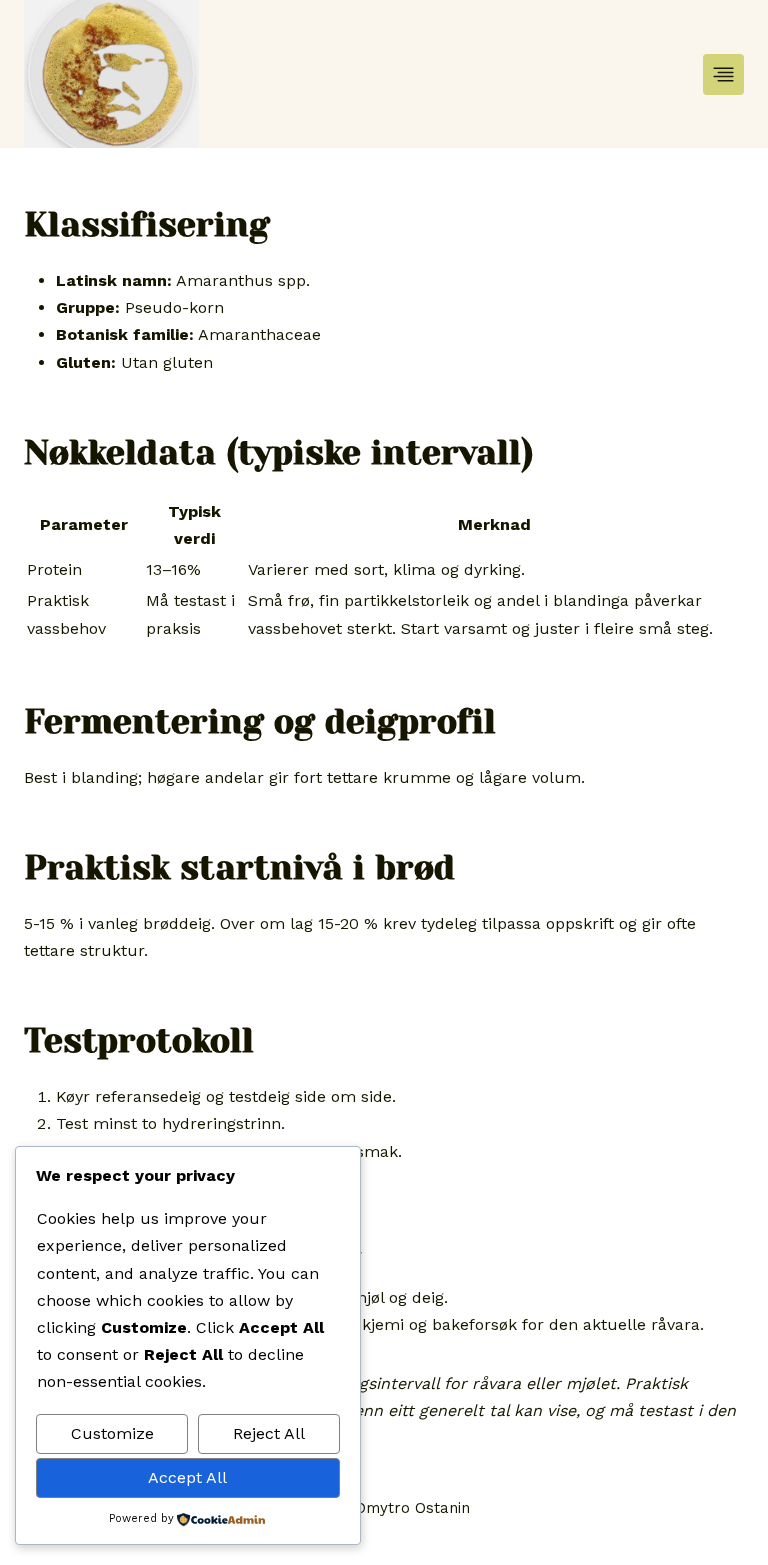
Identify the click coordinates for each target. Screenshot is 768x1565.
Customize (112, 1433)
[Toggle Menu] (723, 74)
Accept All (187, 1477)
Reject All (269, 1433)
